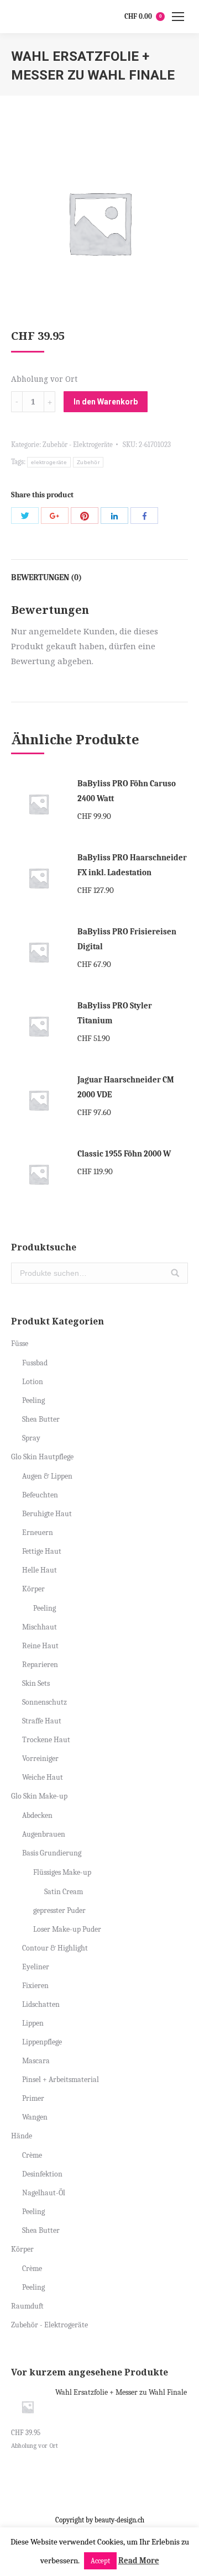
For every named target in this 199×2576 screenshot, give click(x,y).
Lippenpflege (42, 2042)
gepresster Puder (59, 1910)
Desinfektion (42, 2174)
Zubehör (88, 462)
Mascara (36, 2061)
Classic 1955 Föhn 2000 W (124, 1154)
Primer (33, 2098)
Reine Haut (40, 1646)
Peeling (33, 1400)
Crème (32, 2155)
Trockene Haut (46, 1740)
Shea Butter (41, 1419)
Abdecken (37, 1815)
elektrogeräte (49, 462)
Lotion (33, 1382)
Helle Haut (40, 1570)
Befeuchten (40, 1495)
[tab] (99, 572)
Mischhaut (40, 1627)
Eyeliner (36, 1967)
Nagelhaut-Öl (44, 2193)
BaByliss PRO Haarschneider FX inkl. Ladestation (132, 865)
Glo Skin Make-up (39, 1796)
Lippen (33, 2023)
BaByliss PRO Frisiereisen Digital (127, 939)
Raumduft (27, 2306)
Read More (139, 2561)
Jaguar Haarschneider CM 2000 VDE (126, 1087)
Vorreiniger (40, 1758)
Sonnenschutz (44, 1702)
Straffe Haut (42, 1721)
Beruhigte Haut (47, 1514)
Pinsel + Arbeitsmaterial (61, 2080)
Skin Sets (36, 1683)
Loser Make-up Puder (67, 1929)
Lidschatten (41, 2004)
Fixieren (35, 1986)
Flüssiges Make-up (62, 1872)
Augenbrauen (44, 1834)
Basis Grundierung (52, 1853)
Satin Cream (64, 1892)
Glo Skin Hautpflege (42, 1457)
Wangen (35, 2117)
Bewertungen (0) (46, 577)
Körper (33, 1589)
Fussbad (35, 1363)
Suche (175, 1273)
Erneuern (38, 1533)
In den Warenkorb (106, 402)
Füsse (20, 1344)
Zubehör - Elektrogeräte (78, 445)
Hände (22, 2136)
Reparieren (40, 1665)
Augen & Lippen (47, 1476)
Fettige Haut (42, 1551)
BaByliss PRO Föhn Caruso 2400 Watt (127, 791)
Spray (31, 1438)
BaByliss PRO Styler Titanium (115, 1013)
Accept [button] (100, 2561)
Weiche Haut (43, 1777)
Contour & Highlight (55, 1948)
